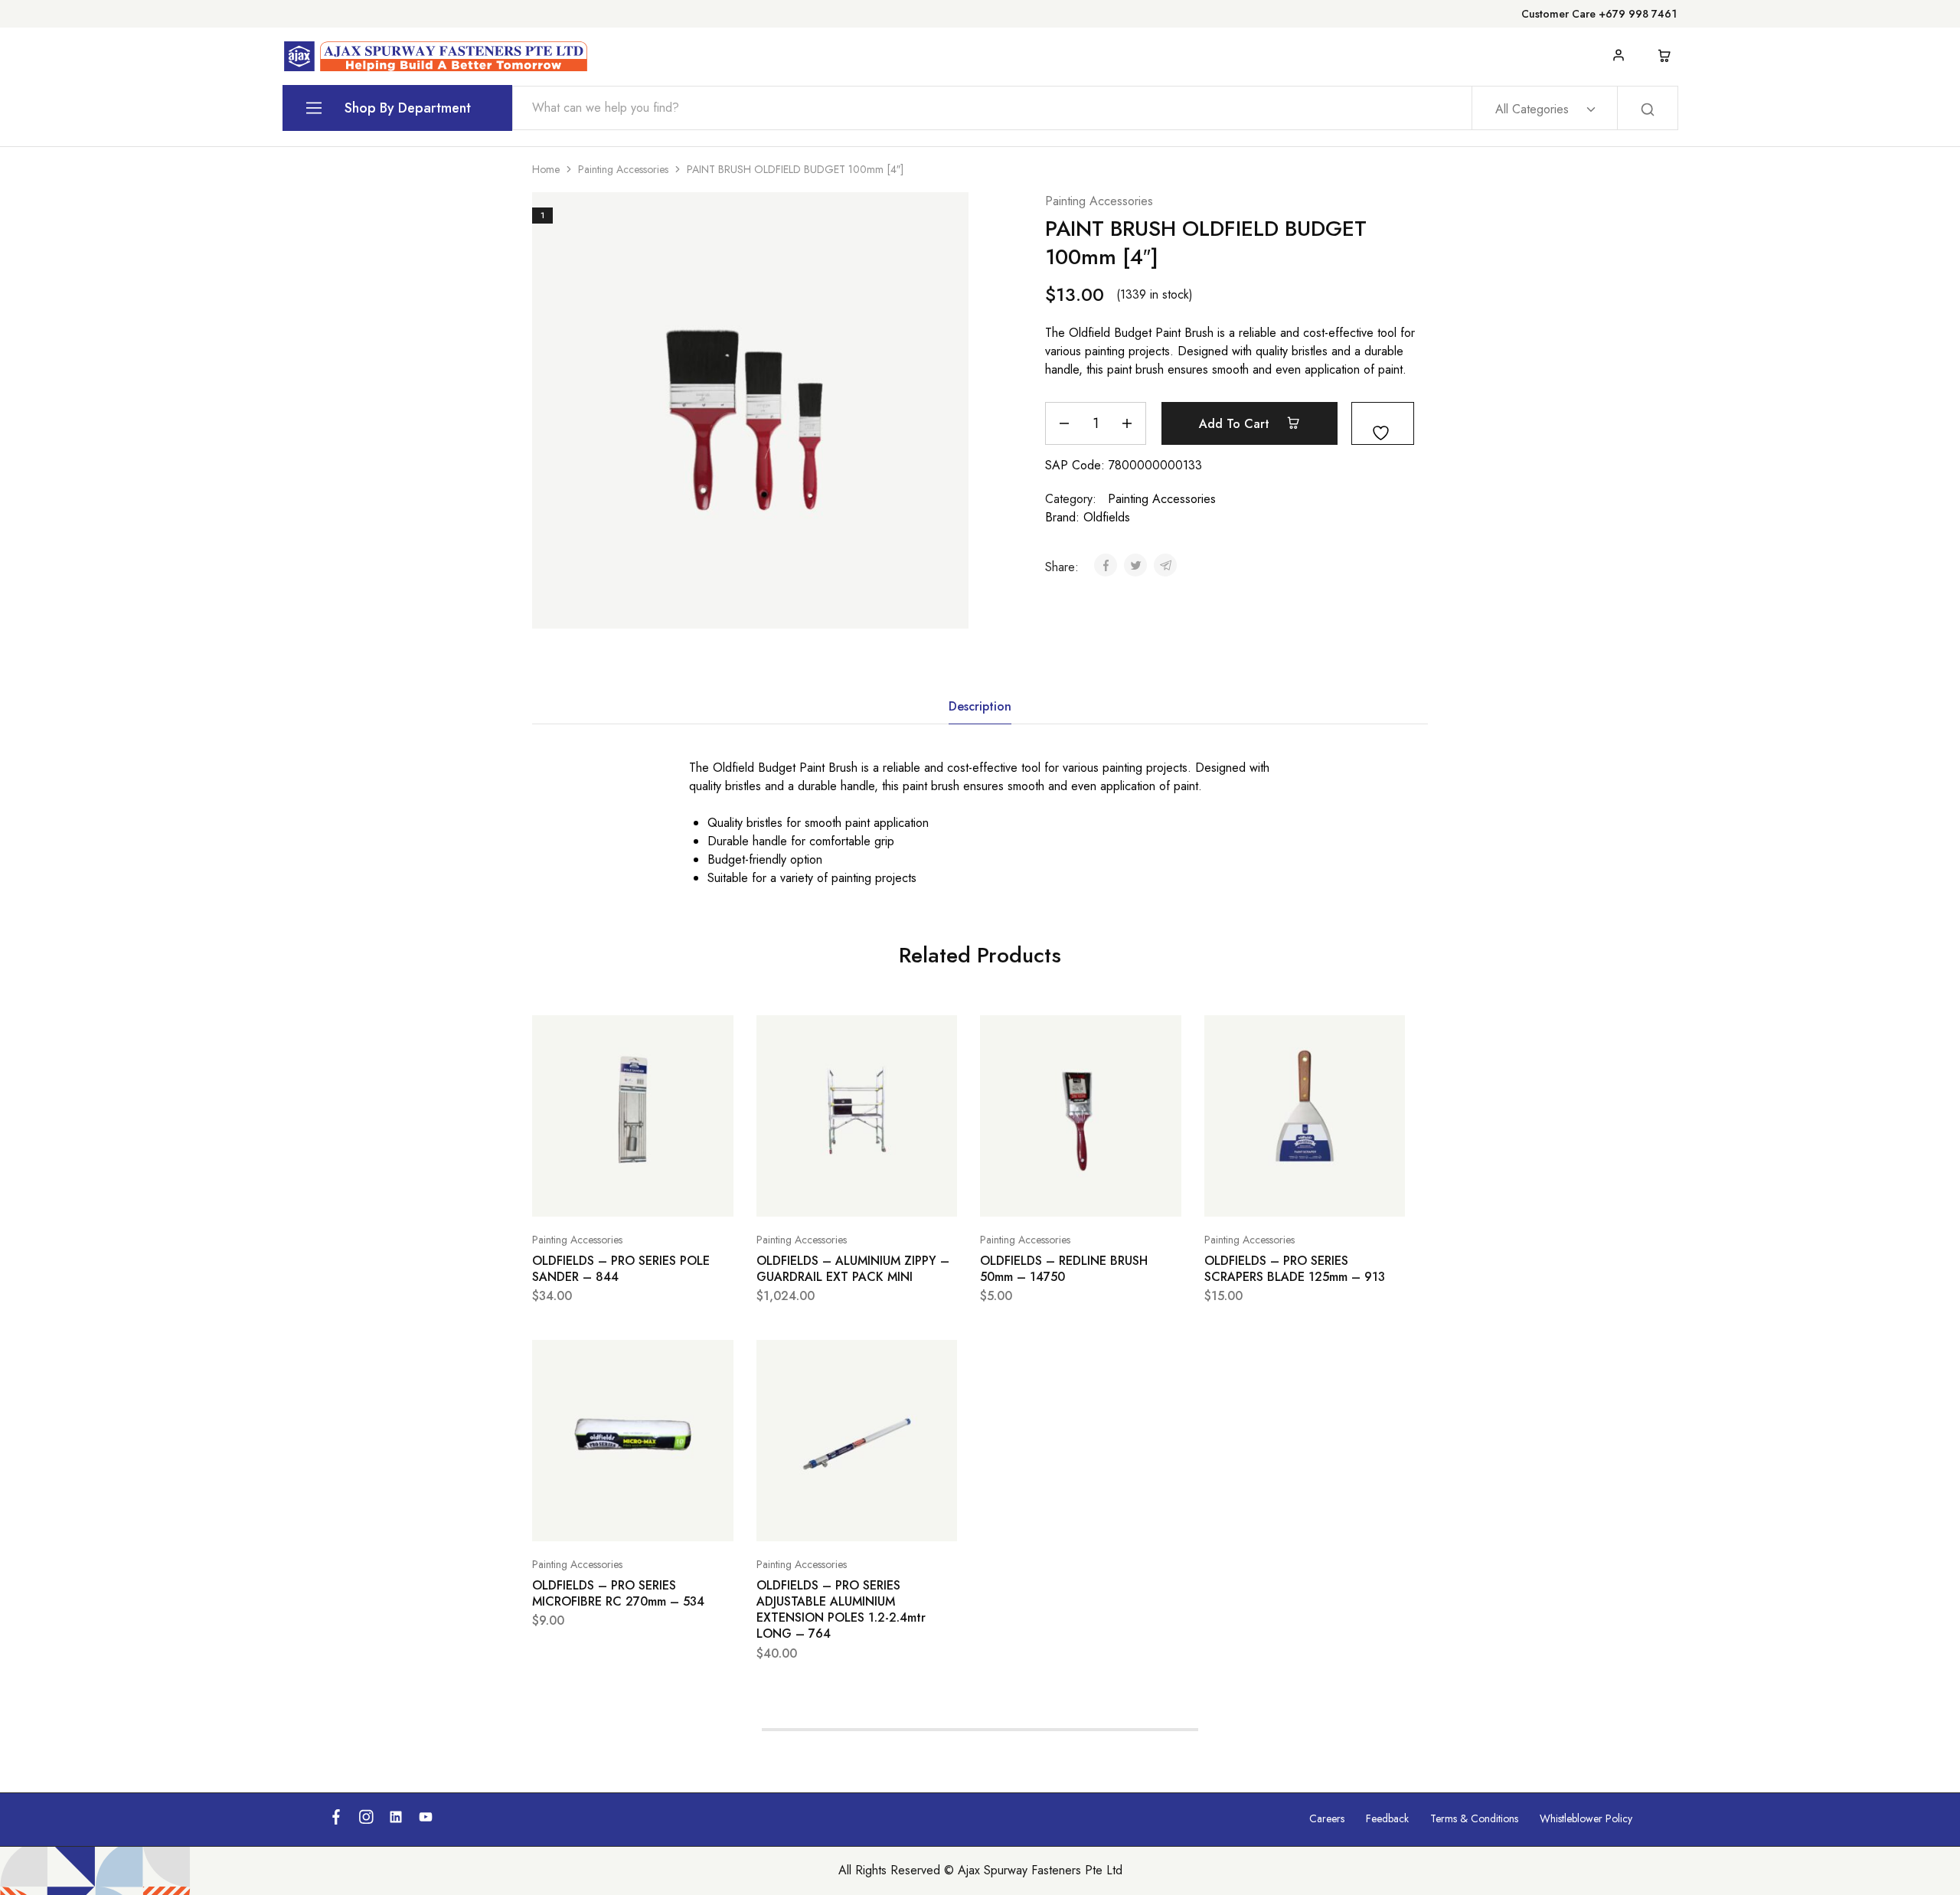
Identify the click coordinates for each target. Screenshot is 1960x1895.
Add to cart (1236, 424)
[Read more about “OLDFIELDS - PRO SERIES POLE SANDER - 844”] (594, 1194)
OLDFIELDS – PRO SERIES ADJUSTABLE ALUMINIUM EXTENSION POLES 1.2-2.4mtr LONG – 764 (841, 1610)
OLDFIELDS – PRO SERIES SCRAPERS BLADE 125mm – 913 (1295, 1269)
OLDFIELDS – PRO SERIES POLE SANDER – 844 (621, 1269)
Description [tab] (980, 706)
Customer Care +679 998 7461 (1599, 14)
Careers (1327, 1818)
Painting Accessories (623, 169)
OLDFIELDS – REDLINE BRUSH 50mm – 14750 (1064, 1269)
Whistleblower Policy (1586, 1818)
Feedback (1387, 1818)
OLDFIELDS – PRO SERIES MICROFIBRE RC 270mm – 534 (618, 1593)
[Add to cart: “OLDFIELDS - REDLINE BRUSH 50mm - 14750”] (1042, 1194)
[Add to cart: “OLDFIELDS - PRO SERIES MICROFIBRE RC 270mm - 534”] (594, 1518)
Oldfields (1107, 517)
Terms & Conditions (1474, 1818)
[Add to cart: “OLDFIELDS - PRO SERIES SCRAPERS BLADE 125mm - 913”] (1266, 1194)
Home (546, 169)
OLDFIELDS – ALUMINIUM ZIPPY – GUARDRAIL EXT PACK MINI (853, 1269)
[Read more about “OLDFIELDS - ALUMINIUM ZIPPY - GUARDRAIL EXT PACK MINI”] (818, 1194)
